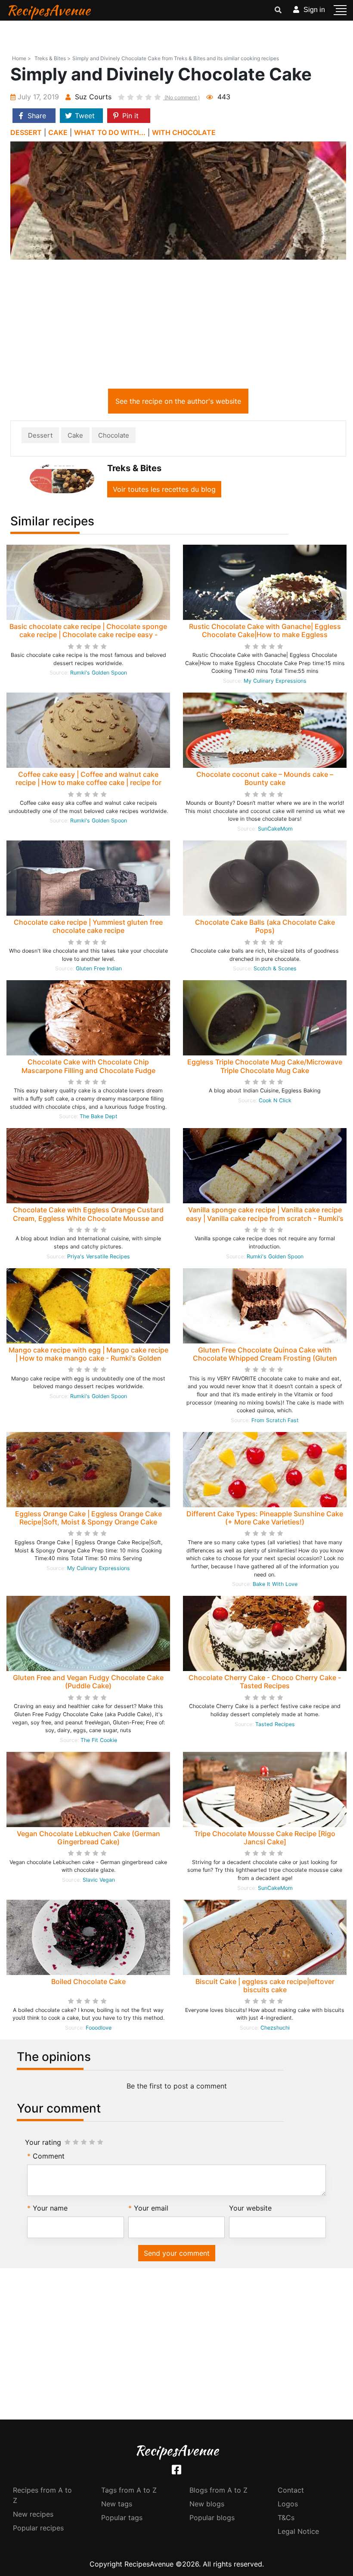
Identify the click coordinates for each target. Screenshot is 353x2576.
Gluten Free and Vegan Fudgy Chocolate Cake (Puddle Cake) (88, 1682)
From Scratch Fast (275, 1420)
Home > (22, 58)
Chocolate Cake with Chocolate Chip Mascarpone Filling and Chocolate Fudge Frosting (88, 1070)
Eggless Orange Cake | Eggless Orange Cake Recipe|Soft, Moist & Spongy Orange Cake (88, 1518)
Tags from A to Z (129, 2490)
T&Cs (286, 2518)
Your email (151, 2208)
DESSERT (26, 132)
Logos (288, 2504)
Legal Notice (298, 2531)
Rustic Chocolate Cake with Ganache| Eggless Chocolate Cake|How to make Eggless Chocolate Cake (265, 635)
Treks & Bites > (53, 58)
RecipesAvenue (48, 10)
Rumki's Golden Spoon (99, 673)
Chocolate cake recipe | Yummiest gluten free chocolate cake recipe (88, 926)
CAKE (58, 132)
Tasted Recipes (275, 1724)
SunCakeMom (275, 829)
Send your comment (177, 2253)
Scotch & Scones (275, 968)
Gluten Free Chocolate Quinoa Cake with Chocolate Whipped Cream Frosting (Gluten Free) (265, 1358)
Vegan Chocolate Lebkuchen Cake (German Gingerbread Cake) (88, 1838)
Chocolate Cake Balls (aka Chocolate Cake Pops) (265, 926)
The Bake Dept (99, 1116)
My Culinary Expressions (275, 681)
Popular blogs (212, 2518)
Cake (75, 435)
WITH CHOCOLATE (184, 132)
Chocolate (114, 435)
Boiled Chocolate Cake (88, 1981)
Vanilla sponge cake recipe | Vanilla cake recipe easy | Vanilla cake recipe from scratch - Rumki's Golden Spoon (265, 1218)
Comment (49, 2156)
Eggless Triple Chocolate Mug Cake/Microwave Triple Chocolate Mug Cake (265, 1066)
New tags (117, 2504)
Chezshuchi (275, 2028)
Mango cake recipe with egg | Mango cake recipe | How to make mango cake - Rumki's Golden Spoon (88, 1358)
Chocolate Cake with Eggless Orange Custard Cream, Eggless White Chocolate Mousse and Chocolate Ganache (88, 1218)
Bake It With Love (275, 1584)
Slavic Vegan (99, 1880)
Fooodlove (99, 2028)
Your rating (43, 2142)
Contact (291, 2490)
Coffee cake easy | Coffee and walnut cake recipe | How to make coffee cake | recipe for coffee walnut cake (88, 782)
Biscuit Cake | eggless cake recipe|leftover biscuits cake (265, 1986)
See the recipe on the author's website (178, 401)
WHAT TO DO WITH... (110, 132)
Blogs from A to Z (218, 2490)
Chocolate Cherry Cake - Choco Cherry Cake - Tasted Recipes (265, 1682)
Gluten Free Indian (99, 968)
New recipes (33, 2514)
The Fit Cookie (99, 1740)
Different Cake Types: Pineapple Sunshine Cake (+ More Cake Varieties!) (265, 1518)
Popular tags (122, 2518)
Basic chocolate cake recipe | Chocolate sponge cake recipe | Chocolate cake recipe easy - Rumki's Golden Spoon (88, 635)
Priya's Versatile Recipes (99, 1256)
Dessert (40, 435)
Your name (50, 2208)
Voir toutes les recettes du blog (164, 489)
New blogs (207, 2504)
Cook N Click (275, 1100)
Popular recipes (38, 2528)
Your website (250, 2208)
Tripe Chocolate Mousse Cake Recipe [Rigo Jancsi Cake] (265, 1838)
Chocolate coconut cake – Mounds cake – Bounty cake (265, 778)
